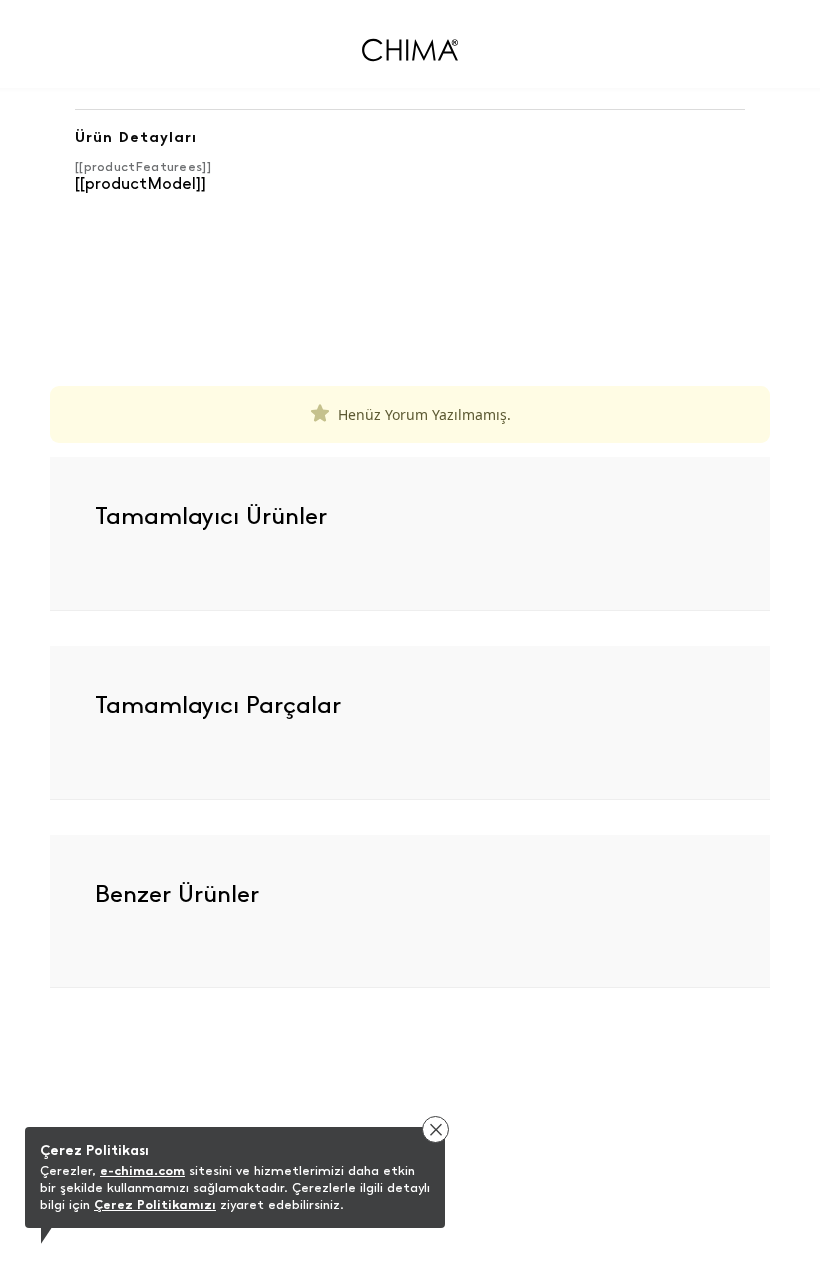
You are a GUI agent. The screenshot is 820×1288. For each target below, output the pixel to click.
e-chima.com (142, 1170)
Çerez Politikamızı (155, 1204)
